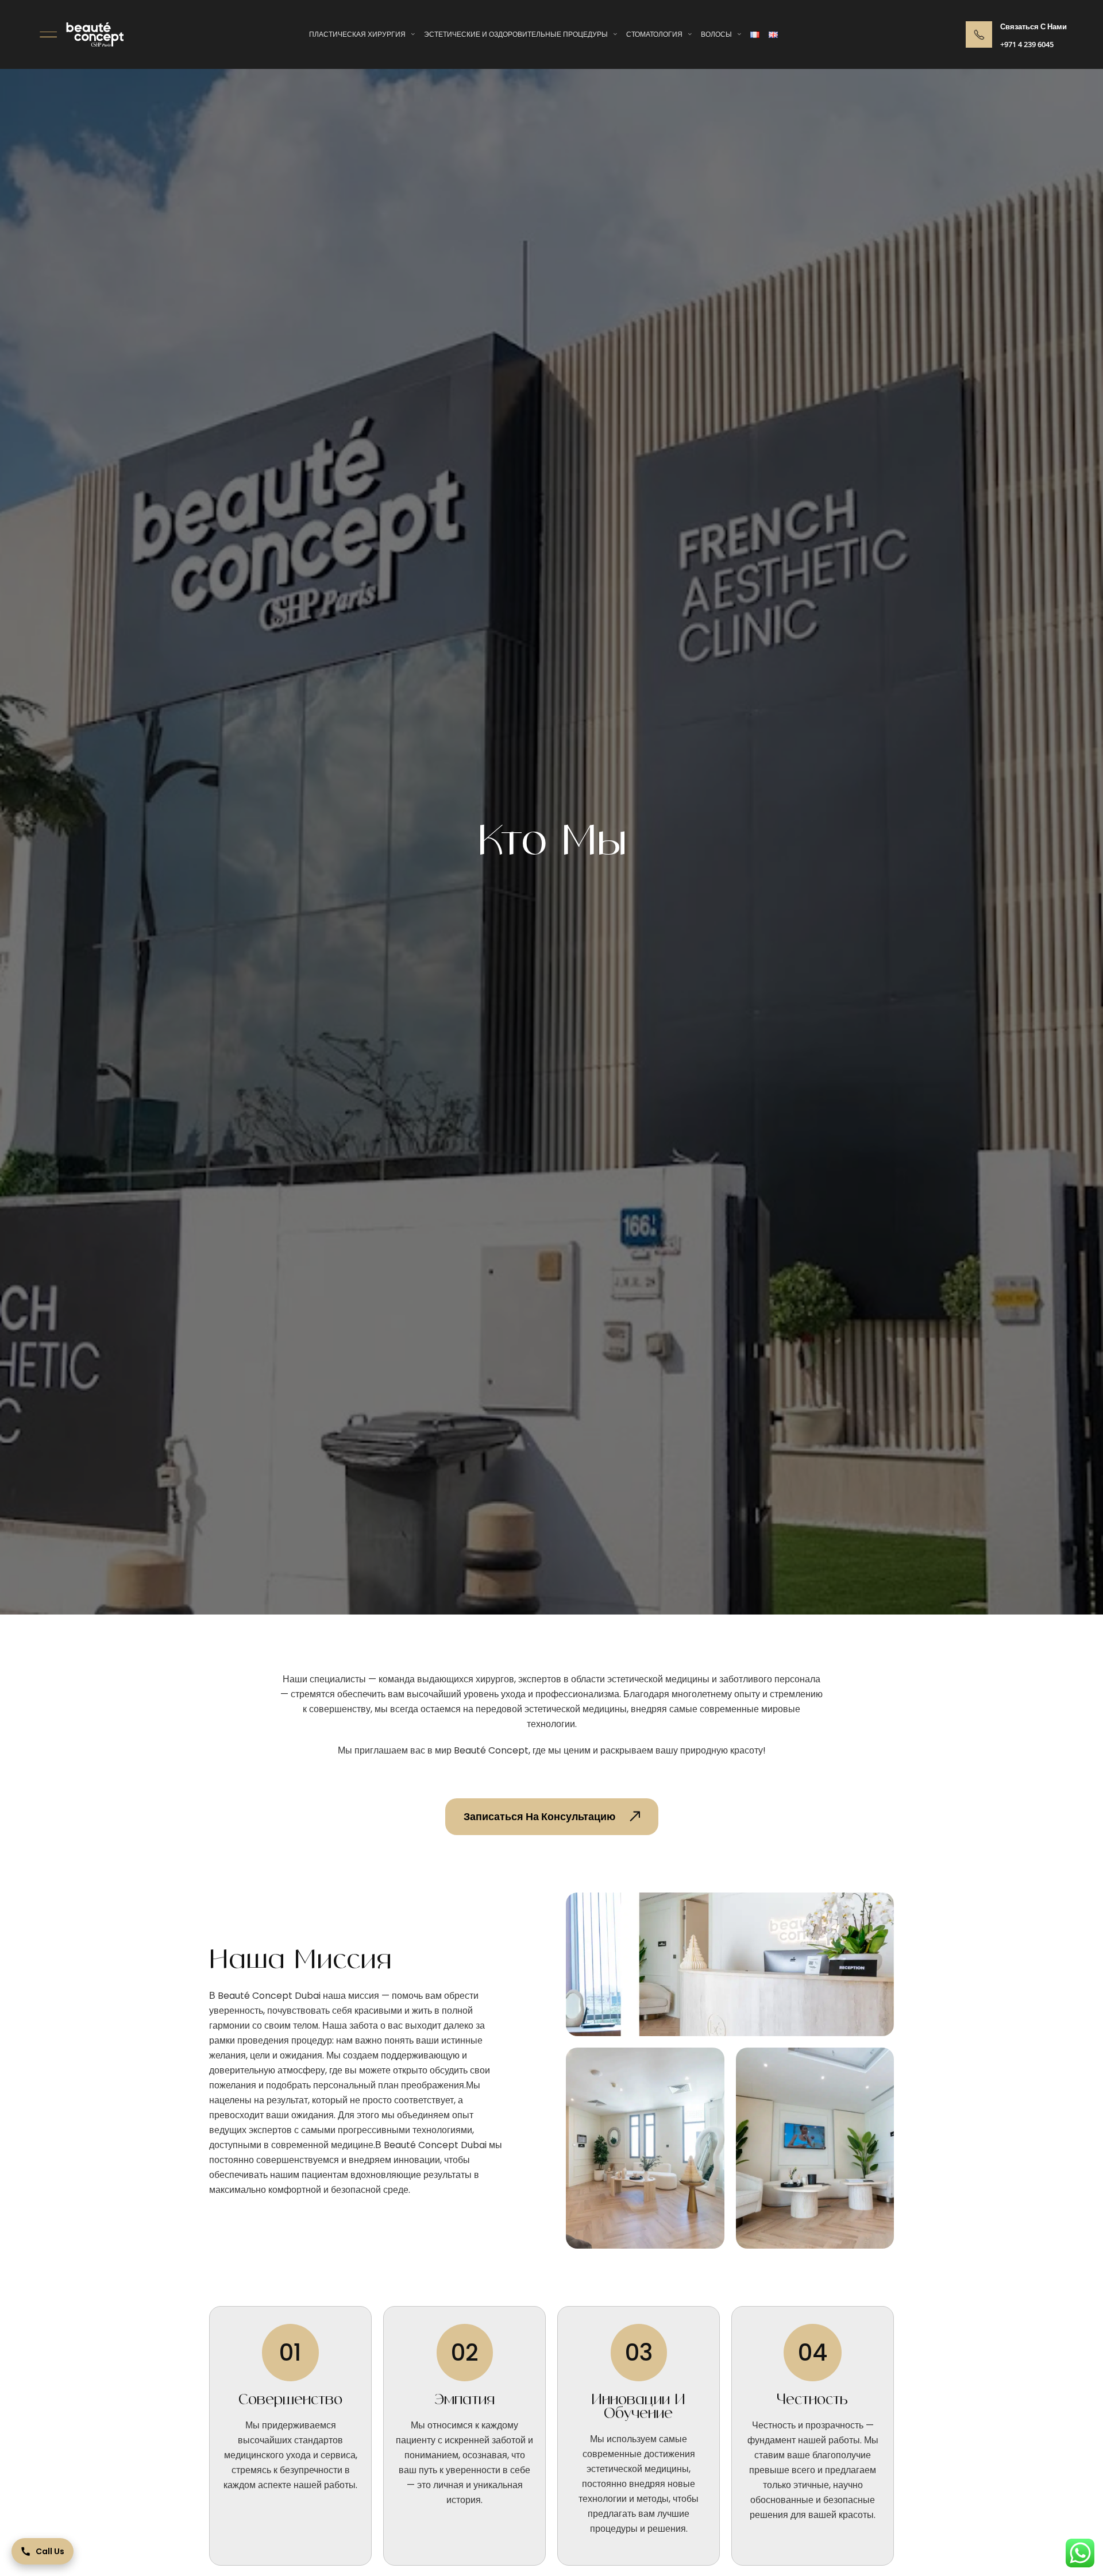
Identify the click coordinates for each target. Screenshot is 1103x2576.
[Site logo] (95, 34)
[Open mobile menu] (48, 34)
